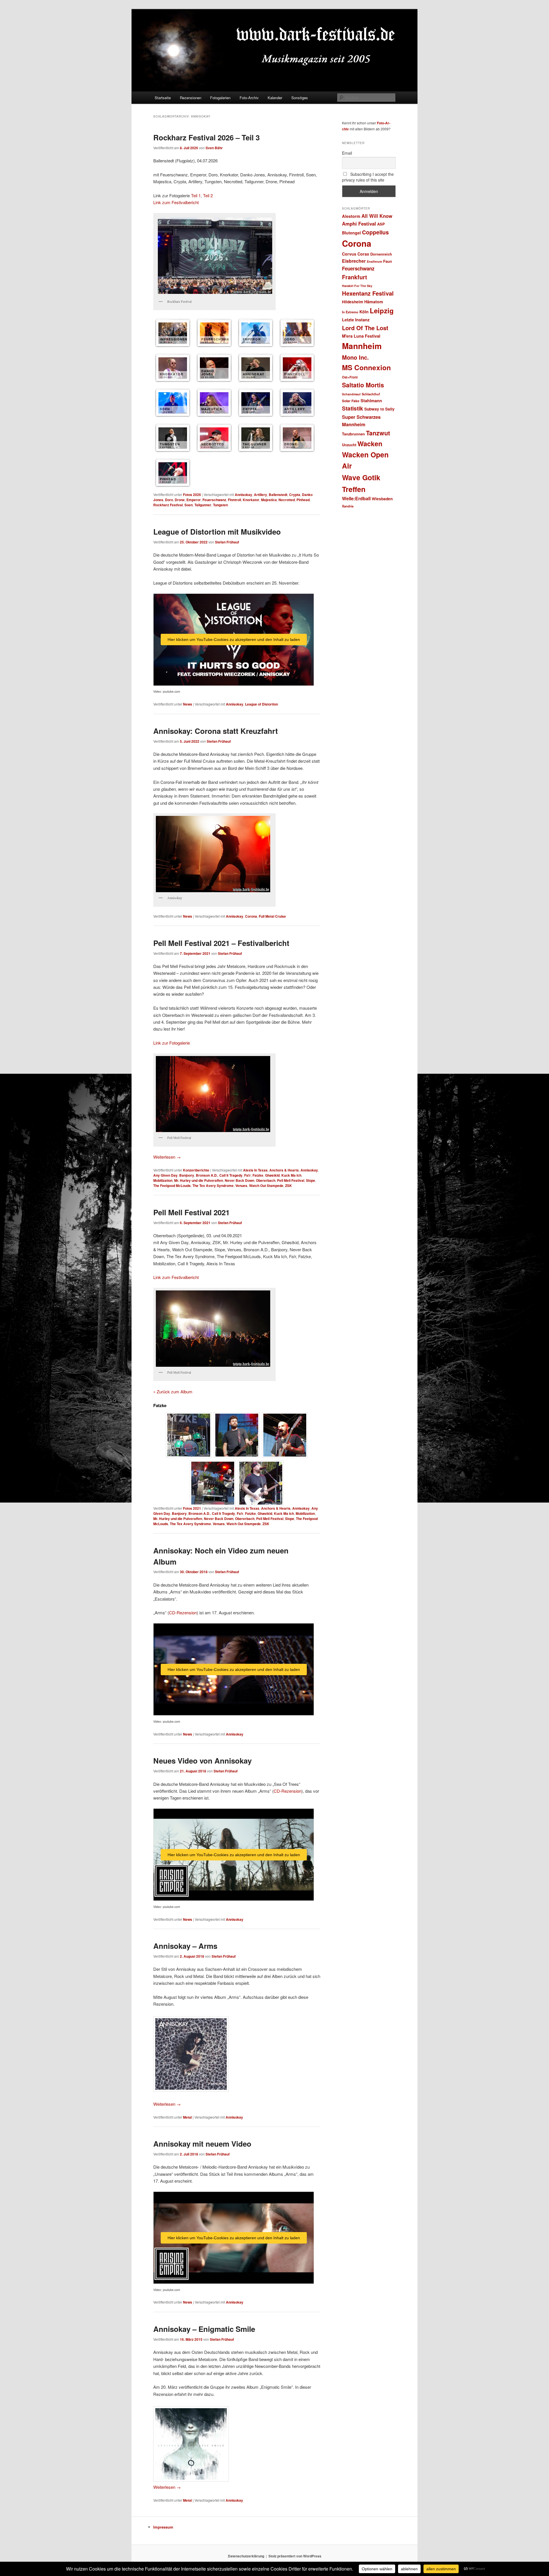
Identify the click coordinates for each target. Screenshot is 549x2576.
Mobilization (163, 1180)
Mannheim (362, 346)
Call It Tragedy (231, 1175)
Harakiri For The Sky (357, 286)
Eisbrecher (354, 261)
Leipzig (382, 310)
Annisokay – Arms (185, 1946)
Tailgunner (203, 505)
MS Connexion (366, 367)
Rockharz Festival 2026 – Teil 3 (206, 137)
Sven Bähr (214, 148)
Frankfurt (355, 277)
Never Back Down (239, 1180)
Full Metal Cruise (272, 916)
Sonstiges (300, 98)
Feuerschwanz (214, 500)
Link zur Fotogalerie (172, 1043)
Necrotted (287, 500)
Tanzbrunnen (353, 434)
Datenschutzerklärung (246, 2556)
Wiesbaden (382, 499)
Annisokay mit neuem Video (202, 2144)
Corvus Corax (356, 254)
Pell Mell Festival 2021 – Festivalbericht (221, 943)
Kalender (275, 98)
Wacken (370, 444)
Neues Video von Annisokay (202, 1761)
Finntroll (234, 500)
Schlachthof (371, 394)
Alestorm (351, 216)
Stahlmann (371, 401)
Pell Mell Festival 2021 (191, 1212)
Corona (251, 916)
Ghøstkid (272, 1175)
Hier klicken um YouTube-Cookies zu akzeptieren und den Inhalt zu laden (234, 639)
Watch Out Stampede (266, 1186)
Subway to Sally (379, 409)
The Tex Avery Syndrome (213, 1186)
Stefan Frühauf (227, 542)
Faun (388, 261)
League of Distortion (261, 704)
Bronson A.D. (207, 1175)
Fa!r (247, 1175)
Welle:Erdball (356, 498)
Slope (311, 1180)
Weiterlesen (167, 1157)
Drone (180, 500)
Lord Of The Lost (365, 328)
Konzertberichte (196, 1170)
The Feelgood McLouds (172, 1186)
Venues (241, 1186)
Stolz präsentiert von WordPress (295, 2556)
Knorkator (251, 500)
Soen (189, 505)
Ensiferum (374, 261)
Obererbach (266, 1180)
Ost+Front (350, 377)
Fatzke (258, 1175)
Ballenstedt (278, 495)
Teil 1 (196, 195)
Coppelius (375, 232)
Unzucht (349, 445)
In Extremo (350, 312)
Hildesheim (353, 302)
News (188, 704)
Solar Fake (351, 401)
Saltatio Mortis (363, 385)
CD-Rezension (183, 1612)
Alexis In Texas (255, 1170)
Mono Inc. (355, 357)
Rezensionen (191, 98)
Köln (364, 312)
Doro (169, 500)
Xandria (348, 506)
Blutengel (351, 233)
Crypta (295, 495)
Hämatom (374, 302)
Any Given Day (165, 1175)
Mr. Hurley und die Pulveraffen (199, 1180)
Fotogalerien (220, 98)
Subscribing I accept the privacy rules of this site (368, 177)
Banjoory (187, 1175)
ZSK (289, 1186)
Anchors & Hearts (284, 1170)
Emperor (194, 500)
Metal (187, 2117)
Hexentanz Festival (368, 293)
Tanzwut (378, 433)
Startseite (163, 98)
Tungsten (220, 505)
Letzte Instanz (356, 320)
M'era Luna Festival (361, 336)
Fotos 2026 (192, 495)
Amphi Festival (359, 224)
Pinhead (303, 500)
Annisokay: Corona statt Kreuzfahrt (216, 731)
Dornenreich (381, 254)
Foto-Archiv (249, 98)
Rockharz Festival (168, 505)
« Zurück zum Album (173, 1391)
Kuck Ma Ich (291, 1175)
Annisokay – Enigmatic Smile (204, 2329)
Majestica (269, 500)
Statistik (353, 408)
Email (347, 153)
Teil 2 (208, 195)
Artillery (260, 495)
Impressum (163, 2527)
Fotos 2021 (192, 1508)
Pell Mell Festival (291, 1180)
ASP (381, 224)
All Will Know (377, 216)
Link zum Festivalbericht (176, 202)
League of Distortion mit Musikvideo (217, 532)
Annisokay (243, 495)
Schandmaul (351, 394)
